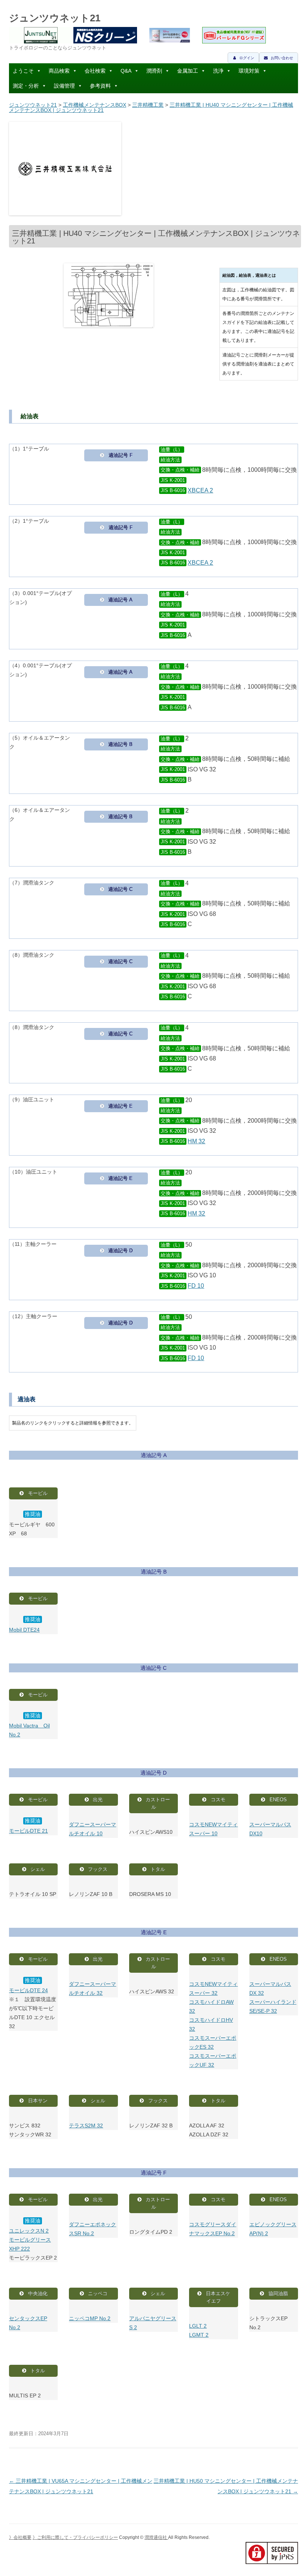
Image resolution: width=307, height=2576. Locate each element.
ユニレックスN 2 (29, 2231)
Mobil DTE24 (24, 1630)
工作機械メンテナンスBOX (95, 105)
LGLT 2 (198, 2326)
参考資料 (100, 86)
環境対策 (249, 71)
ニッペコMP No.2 (90, 2318)
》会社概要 (20, 2537)
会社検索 (95, 71)
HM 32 (196, 1141)
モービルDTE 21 (28, 1831)
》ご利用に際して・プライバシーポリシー (75, 2537)
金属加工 (188, 71)
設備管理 (64, 86)
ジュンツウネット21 (55, 18)
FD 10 (196, 1286)
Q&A (126, 71)
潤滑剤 (154, 71)
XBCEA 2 (200, 490)
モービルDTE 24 (28, 1990)
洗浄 (218, 71)
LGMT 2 (199, 2335)
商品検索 (59, 71)
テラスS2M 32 (86, 2126)
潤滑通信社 (156, 2537)
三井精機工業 (148, 105)
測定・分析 (26, 86)
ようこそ (23, 71)
